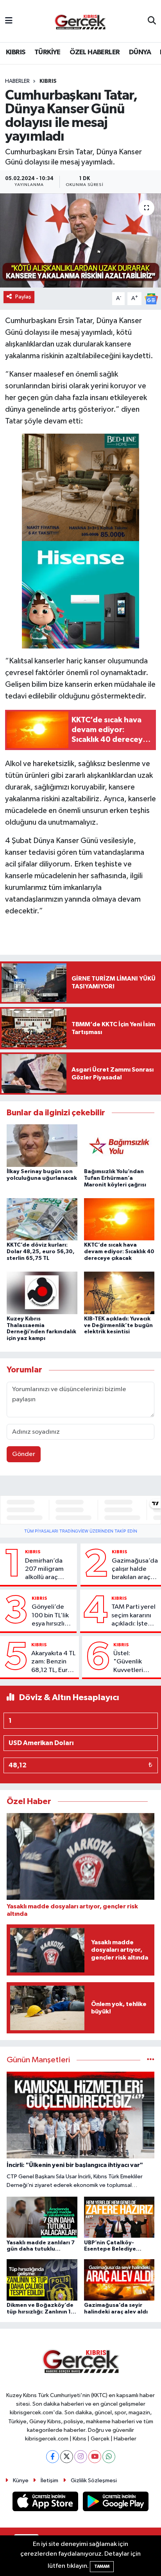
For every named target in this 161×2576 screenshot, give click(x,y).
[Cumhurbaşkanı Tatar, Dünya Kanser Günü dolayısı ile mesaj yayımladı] (80, 240)
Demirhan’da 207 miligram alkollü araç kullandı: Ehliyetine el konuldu (44, 1570)
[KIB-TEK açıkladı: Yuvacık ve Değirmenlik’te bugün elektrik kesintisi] (119, 1292)
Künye (21, 2480)
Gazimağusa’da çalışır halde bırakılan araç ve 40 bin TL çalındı (135, 1570)
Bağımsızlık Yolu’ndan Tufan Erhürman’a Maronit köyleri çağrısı (115, 1178)
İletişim (49, 2480)
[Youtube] (95, 2457)
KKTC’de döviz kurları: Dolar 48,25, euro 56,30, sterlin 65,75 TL (41, 1252)
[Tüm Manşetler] (151, 2060)
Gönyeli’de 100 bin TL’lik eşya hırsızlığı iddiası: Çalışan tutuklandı (51, 1616)
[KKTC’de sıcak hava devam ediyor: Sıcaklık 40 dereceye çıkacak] (119, 1219)
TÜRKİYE (47, 52)
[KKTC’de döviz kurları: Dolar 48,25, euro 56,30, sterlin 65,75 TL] (42, 1219)
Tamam (102, 2566)
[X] (67, 2457)
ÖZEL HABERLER (95, 52)
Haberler (17, 81)
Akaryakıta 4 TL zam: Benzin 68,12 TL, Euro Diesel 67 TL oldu (53, 1662)
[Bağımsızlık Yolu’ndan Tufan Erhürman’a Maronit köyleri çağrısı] (119, 1146)
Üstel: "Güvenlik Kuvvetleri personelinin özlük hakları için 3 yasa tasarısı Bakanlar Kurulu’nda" (131, 1662)
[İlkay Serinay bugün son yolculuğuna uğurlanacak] (42, 1146)
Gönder (24, 1454)
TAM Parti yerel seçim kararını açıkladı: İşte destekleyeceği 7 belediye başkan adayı (135, 1616)
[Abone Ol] (151, 299)
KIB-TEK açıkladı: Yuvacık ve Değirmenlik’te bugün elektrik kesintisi (118, 1326)
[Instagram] (81, 2457)
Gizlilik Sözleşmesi (94, 2480)
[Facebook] (53, 2457)
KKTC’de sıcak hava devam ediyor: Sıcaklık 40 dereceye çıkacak (119, 1252)
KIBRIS (15, 52)
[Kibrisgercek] (80, 21)
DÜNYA (140, 52)
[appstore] (46, 2503)
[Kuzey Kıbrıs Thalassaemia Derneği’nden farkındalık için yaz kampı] (42, 1292)
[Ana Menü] (9, 21)
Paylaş (23, 297)
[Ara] (152, 21)
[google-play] (116, 2503)
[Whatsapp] (109, 2457)
